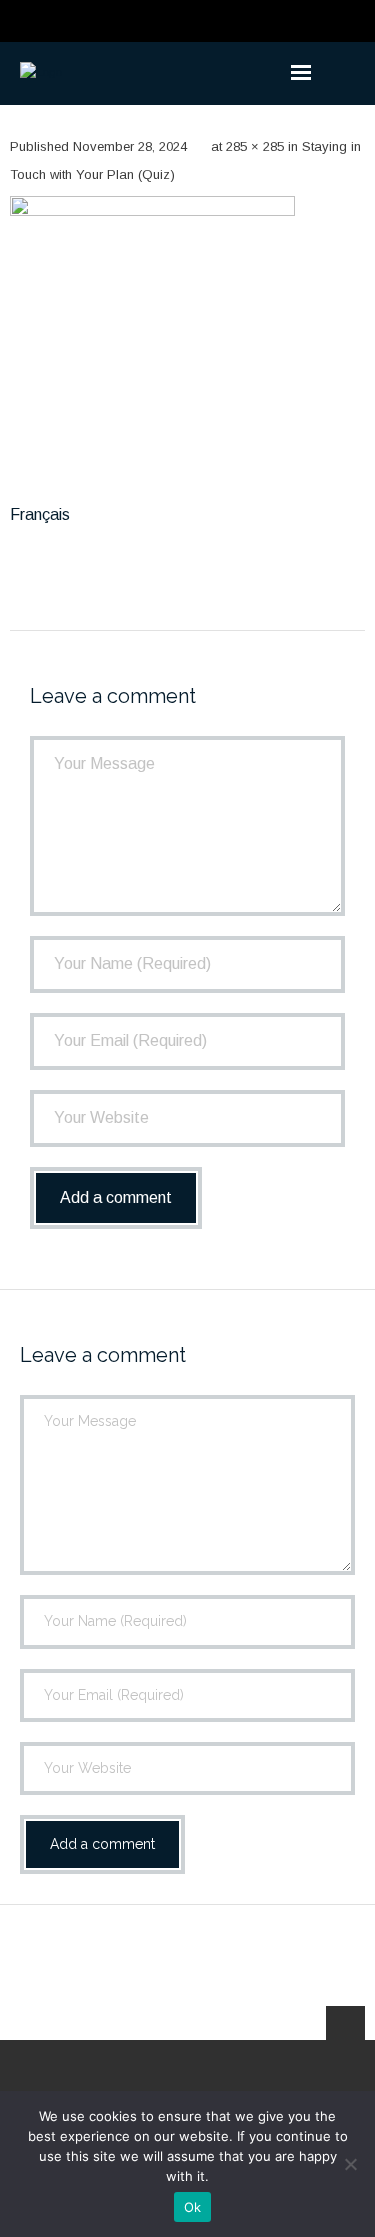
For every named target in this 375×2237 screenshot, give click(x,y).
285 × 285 (255, 146)
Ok (193, 2207)
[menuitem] (40, 515)
